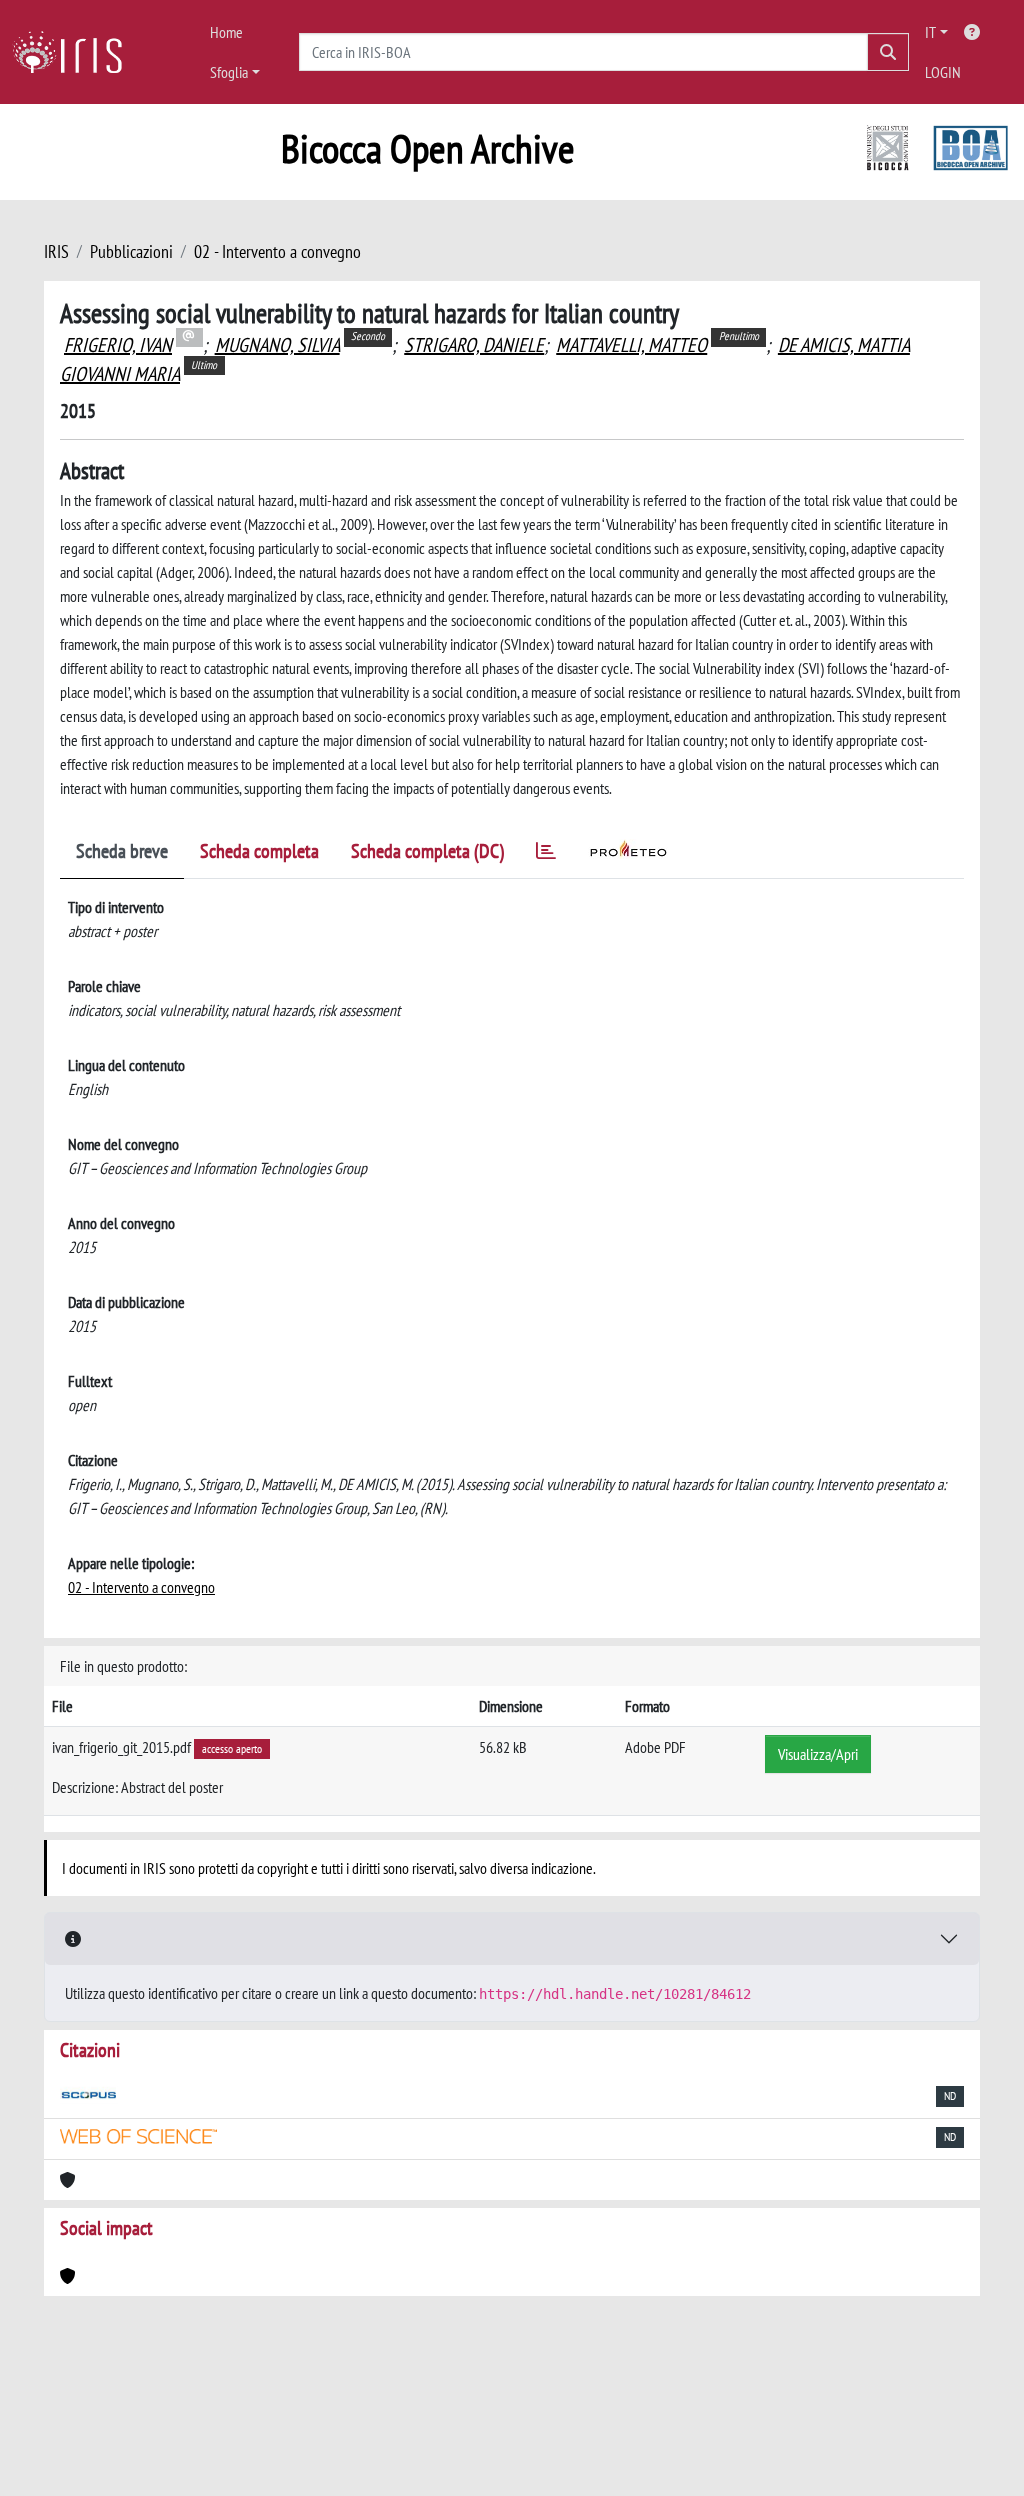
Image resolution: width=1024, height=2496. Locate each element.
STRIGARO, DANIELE (474, 345)
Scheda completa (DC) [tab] (427, 851)
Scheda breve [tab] (122, 851)
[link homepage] (75, 52)
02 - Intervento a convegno (277, 251)
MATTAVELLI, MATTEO (631, 345)
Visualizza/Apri (818, 1754)
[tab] (546, 854)
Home (226, 32)
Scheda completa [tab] (259, 851)
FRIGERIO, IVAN (118, 345)
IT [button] (930, 32)
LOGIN (943, 72)
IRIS (56, 251)
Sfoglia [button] (229, 72)
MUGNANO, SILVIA (277, 345)
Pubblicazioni (131, 251)
